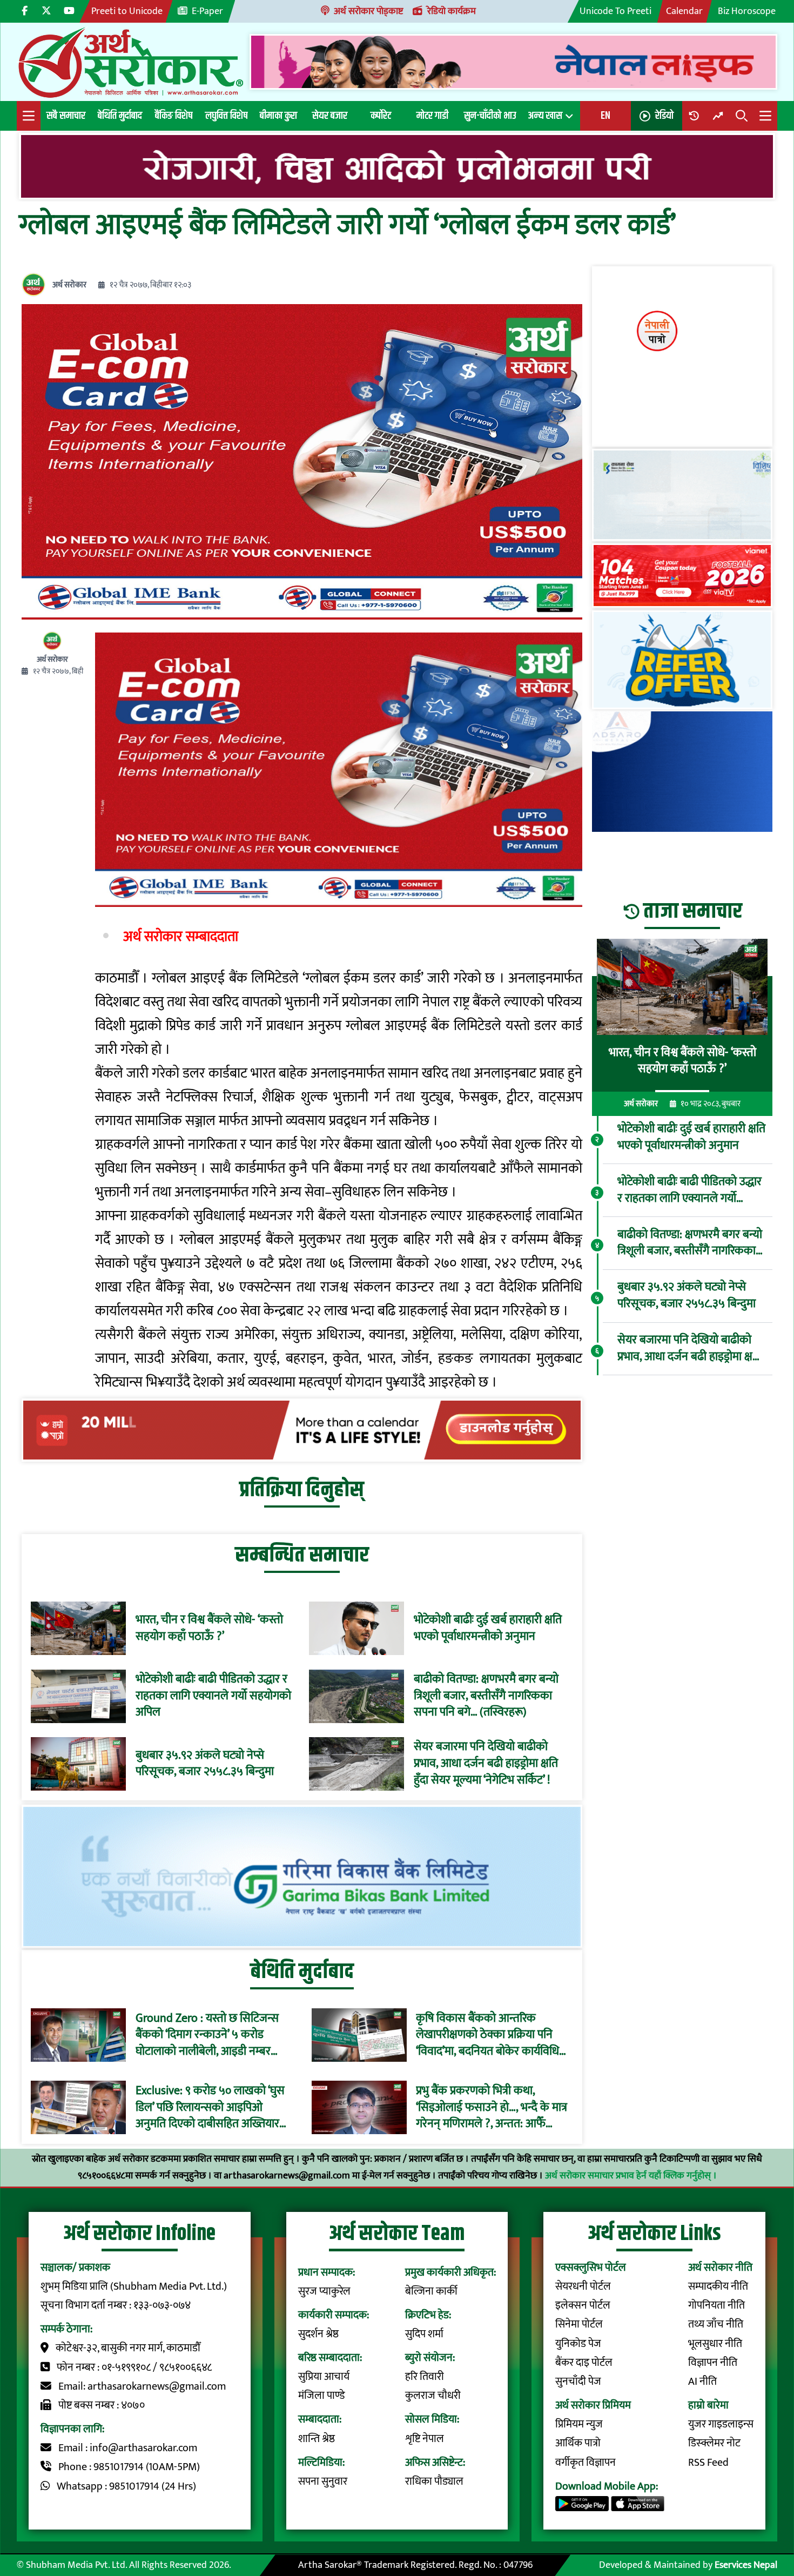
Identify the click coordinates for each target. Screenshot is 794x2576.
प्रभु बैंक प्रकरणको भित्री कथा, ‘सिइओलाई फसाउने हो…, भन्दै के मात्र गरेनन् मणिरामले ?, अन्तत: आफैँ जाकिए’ (492, 2108)
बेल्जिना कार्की (431, 2292)
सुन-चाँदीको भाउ (490, 116)
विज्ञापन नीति (713, 2363)
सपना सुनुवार (323, 2482)
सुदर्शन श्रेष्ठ (318, 2334)
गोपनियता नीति (716, 2306)
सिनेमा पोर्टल (579, 2325)
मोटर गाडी (432, 116)
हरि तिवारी (425, 2377)
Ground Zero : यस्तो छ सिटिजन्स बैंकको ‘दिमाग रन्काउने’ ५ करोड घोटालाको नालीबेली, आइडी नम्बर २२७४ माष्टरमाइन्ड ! (207, 2035)
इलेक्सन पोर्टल (583, 2306)
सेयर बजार (330, 116)
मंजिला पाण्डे (321, 2396)
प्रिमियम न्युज (579, 2424)
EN (605, 116)
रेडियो (664, 116)
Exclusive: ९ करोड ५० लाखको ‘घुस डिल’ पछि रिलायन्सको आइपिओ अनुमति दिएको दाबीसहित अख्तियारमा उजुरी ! (212, 2108)
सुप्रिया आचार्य (324, 2377)
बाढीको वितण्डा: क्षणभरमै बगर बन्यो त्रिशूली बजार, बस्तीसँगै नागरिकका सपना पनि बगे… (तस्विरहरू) (486, 1696)
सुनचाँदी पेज (578, 2382)
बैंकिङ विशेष (174, 116)
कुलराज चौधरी (433, 2396)
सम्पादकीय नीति (718, 2287)
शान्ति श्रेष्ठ (317, 2439)
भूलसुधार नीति (715, 2344)
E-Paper (207, 11)
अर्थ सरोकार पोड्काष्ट (368, 11)
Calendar (684, 11)
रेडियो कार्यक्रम (452, 11)
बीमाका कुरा (278, 116)
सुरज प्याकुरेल (324, 2292)
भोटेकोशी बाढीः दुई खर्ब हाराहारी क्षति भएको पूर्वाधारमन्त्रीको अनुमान (488, 1629)
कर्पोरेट (381, 116)
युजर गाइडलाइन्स (721, 2424)
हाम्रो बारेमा (708, 2406)
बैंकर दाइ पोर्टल (584, 2363)
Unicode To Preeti (615, 11)
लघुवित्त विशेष (226, 116)
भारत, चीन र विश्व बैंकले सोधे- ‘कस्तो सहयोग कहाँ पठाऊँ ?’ (209, 1629)
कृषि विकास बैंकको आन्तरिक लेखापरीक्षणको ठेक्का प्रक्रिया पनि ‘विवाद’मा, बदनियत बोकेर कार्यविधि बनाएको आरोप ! (487, 2035)
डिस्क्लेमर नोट (714, 2443)
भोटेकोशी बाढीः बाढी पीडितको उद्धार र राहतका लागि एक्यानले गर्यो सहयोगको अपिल (213, 1696)
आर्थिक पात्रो (578, 2443)
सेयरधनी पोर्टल (583, 2287)
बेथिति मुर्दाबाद (120, 116)
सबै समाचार (66, 116)
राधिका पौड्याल (434, 2482)
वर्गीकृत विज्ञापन (586, 2463)
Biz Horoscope (747, 11)
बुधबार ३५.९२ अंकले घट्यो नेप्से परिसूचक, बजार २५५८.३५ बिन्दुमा (205, 1764)
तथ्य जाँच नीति (716, 2325)
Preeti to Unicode (127, 11)
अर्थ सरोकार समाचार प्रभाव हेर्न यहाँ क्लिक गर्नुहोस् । (631, 2175)
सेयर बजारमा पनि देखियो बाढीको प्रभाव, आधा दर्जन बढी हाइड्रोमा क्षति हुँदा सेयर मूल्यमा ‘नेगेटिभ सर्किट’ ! (486, 1764)
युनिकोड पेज (578, 2344)
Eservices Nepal (746, 2565)
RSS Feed (708, 2463)
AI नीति (702, 2382)
